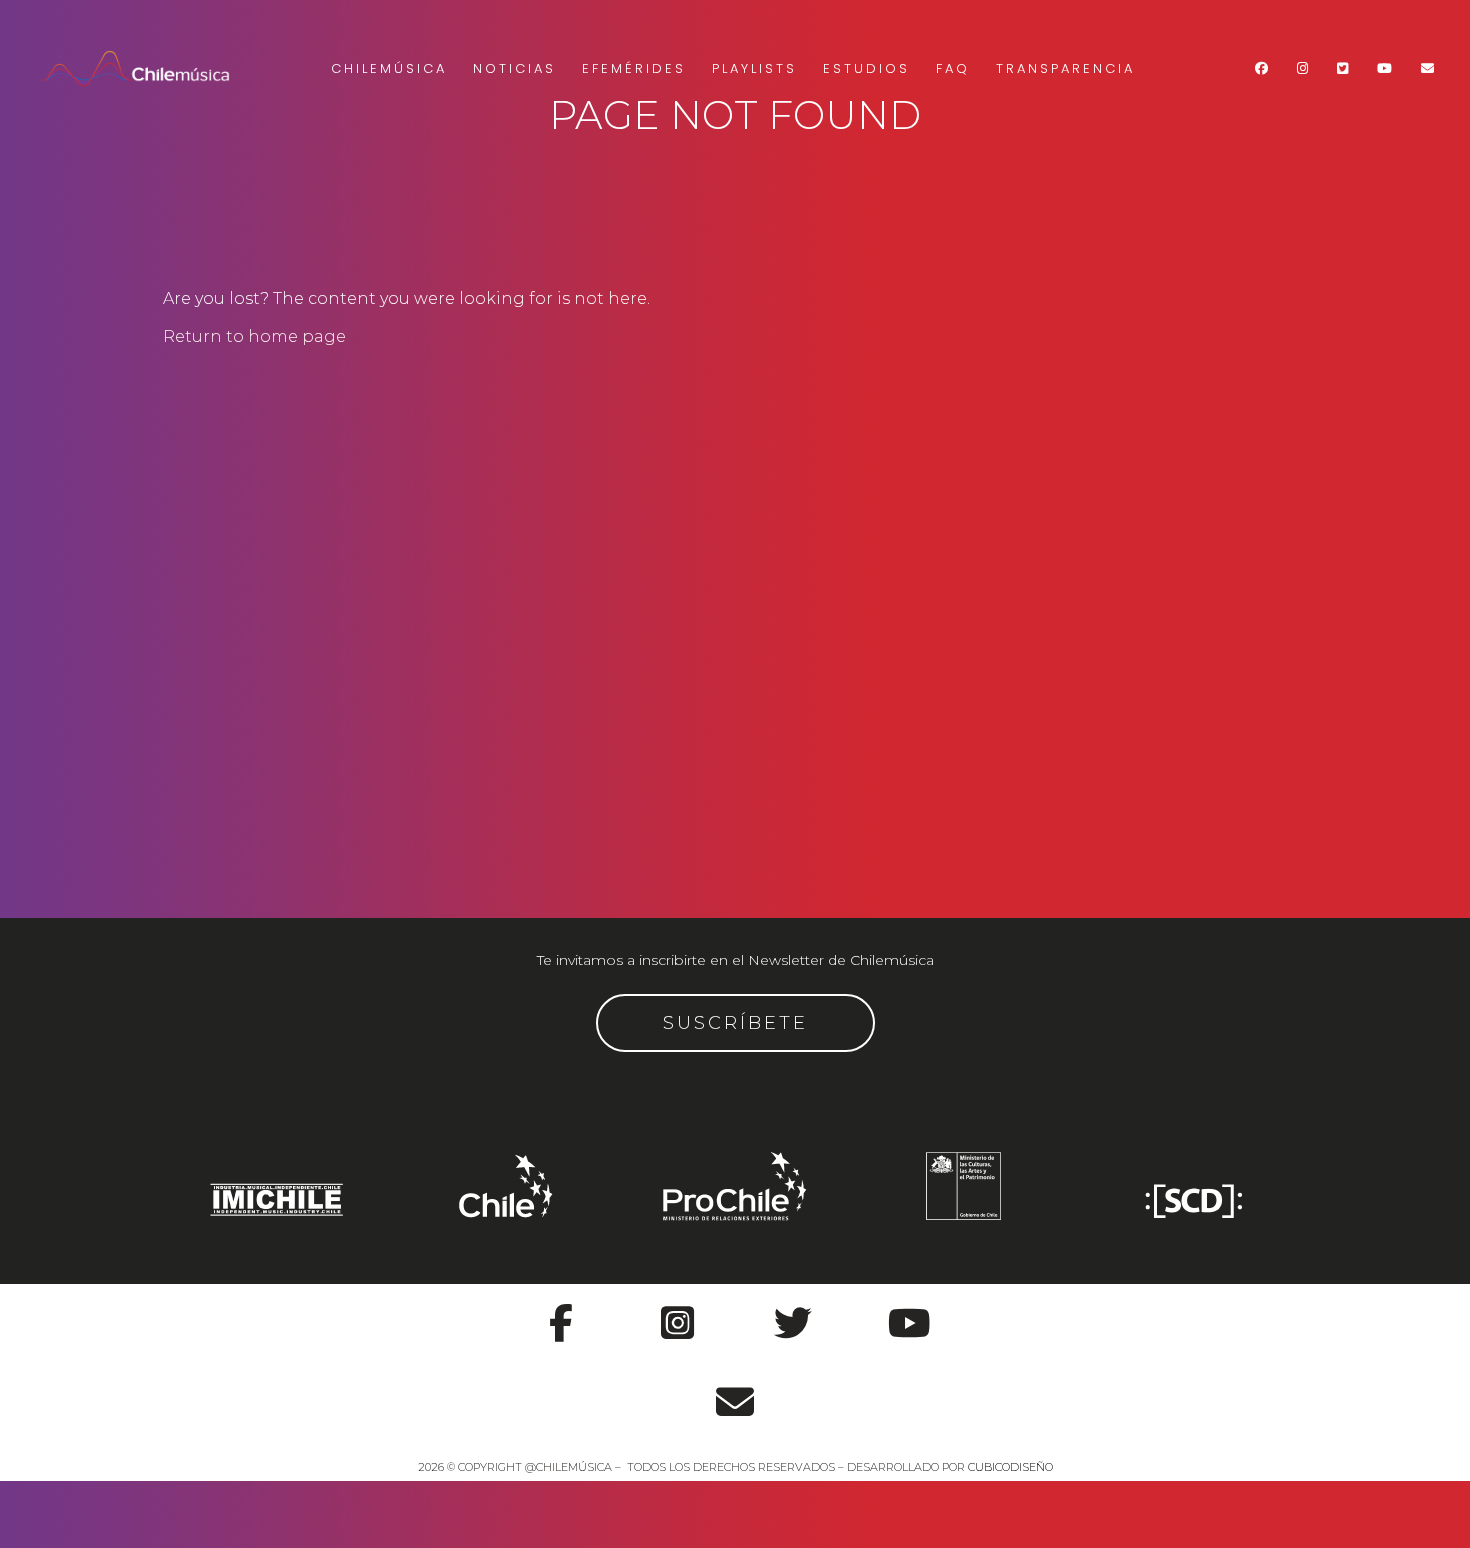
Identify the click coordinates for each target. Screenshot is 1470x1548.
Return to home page (254, 336)
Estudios (866, 68)
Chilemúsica (389, 68)
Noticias (514, 68)
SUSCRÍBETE (735, 1023)
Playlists (754, 68)
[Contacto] (735, 1391)
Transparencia (1065, 68)
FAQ (953, 68)
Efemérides (634, 68)
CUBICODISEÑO (1010, 1467)
